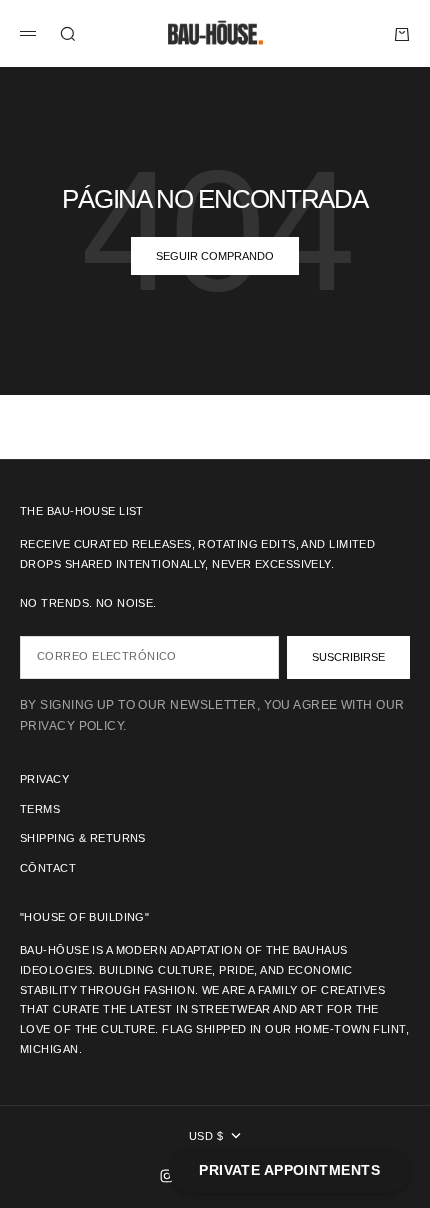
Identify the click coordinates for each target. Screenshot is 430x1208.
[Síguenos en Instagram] (167, 1176)
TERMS (40, 809)
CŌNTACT (48, 868)
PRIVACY (44, 779)
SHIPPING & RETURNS (83, 838)
